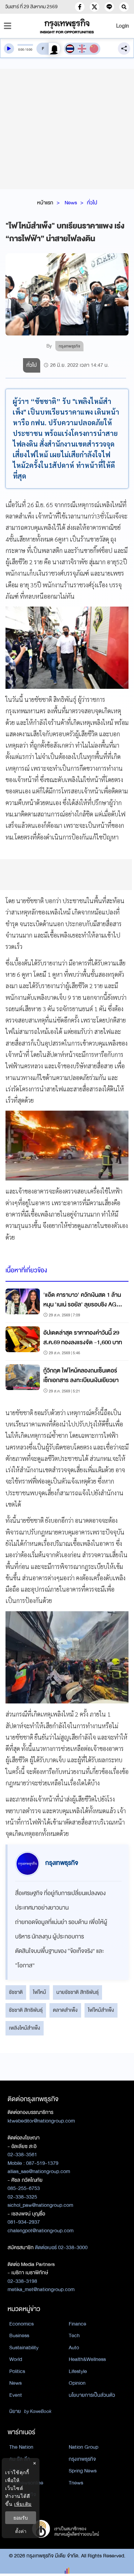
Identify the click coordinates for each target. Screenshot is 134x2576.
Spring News (83, 2471)
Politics (17, 2371)
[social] (80, 7)
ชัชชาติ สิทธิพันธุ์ (26, 2010)
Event (16, 2395)
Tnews (76, 2483)
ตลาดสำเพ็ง (65, 2010)
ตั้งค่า (21, 2531)
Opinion (77, 2383)
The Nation (21, 2447)
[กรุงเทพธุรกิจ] (67, 26)
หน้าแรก (45, 203)
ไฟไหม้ (40, 1992)
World (16, 2359)
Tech (74, 2335)
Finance (77, 2324)
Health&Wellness (87, 2359)
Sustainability (24, 2348)
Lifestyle (78, 2371)
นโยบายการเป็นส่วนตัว (92, 2395)
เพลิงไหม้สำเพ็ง (25, 2028)
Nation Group (83, 2447)
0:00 (21, 50)
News (71, 203)
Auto (74, 2348)
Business (19, 2335)
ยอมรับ (21, 2518)
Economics (21, 2324)
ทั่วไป (92, 203)
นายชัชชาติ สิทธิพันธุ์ (77, 1992)
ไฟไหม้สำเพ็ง (101, 2010)
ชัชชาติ (16, 1992)
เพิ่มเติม (23, 2504)
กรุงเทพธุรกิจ (82, 2459)
